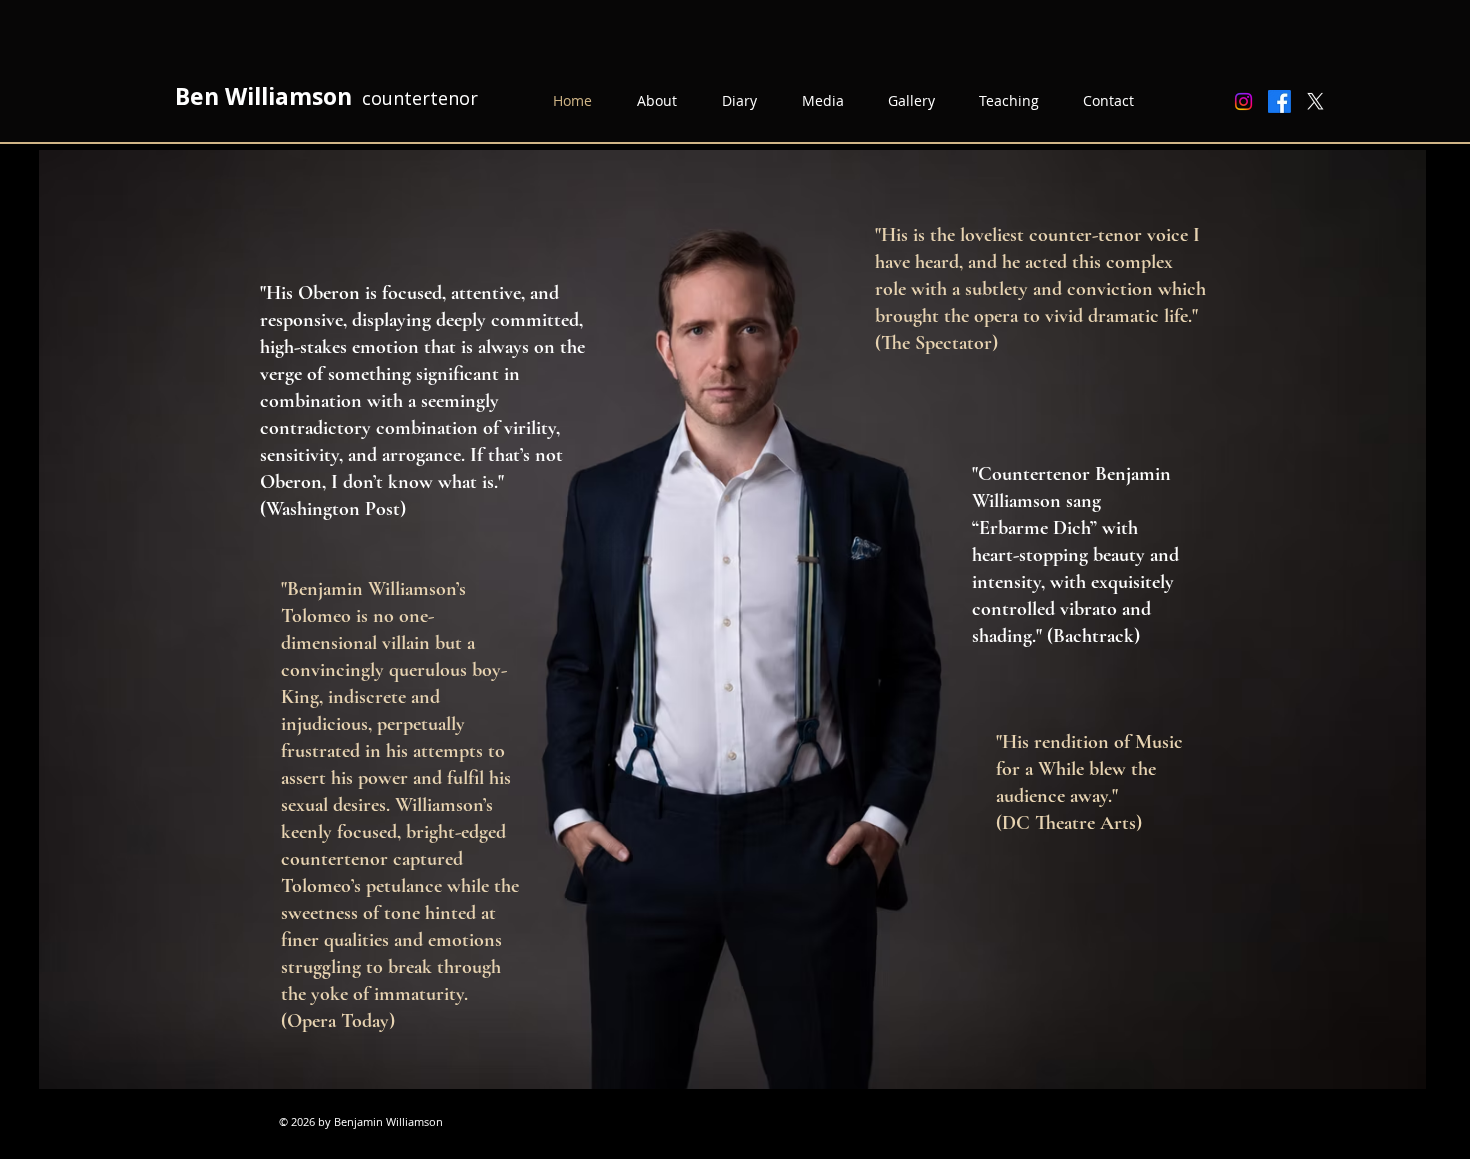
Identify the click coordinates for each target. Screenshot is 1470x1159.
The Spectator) (939, 343)
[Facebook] (1279, 101)
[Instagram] (1243, 101)
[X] (1315, 101)
